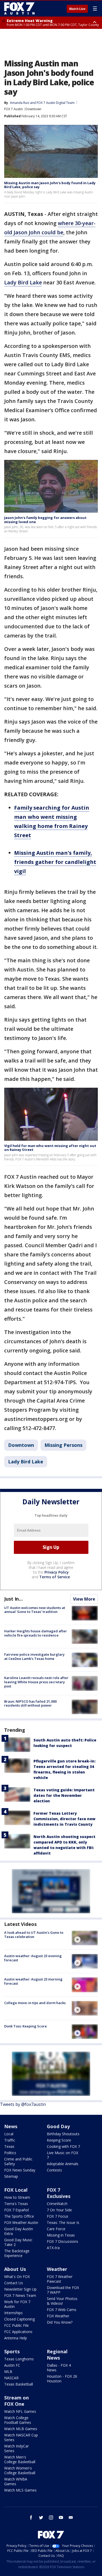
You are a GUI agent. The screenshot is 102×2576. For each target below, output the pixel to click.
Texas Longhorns (19, 2359)
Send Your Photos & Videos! (62, 2301)
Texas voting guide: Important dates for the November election (64, 1795)
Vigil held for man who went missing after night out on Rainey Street (50, 1148)
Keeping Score (59, 2140)
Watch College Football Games (18, 2420)
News (11, 2126)
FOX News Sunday (20, 2170)
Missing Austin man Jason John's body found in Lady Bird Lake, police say (50, 185)
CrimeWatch (57, 2204)
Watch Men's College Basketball (20, 2459)
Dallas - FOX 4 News (59, 2368)
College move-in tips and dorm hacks (35, 2003)
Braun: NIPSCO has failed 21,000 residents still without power (30, 1703)
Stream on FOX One (16, 2401)
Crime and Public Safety (18, 2161)
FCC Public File (16, 2325)
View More (84, 1599)
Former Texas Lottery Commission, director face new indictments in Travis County (64, 1819)
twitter (41, 2517)
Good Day (58, 2126)
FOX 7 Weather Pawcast (60, 2279)
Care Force (56, 2229)
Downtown (33, 109)
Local (9, 2134)
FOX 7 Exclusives (59, 2193)
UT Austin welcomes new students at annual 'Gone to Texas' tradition (35, 1610)
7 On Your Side (59, 2210)
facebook (31, 2517)
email (71, 2517)
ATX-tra (53, 2248)
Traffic (10, 2140)
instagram (51, 2517)
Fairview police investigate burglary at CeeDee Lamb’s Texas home (34, 1656)
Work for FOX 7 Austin (17, 2304)
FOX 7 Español (16, 2210)
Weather (57, 2269)
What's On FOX (17, 2277)
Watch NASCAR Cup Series (21, 2437)
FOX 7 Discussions (63, 2241)
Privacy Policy (57, 1572)
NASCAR (11, 2378)
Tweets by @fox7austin (23, 2104)
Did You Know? (60, 2322)
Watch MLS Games (20, 2490)
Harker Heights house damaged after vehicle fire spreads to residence (36, 1633)
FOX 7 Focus (58, 2216)
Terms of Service (55, 1577)
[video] (85, 1938)
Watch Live (77, 9)
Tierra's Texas (16, 2204)
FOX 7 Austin (13, 109)
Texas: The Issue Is (63, 2222)
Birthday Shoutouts (63, 2134)
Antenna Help (16, 2338)
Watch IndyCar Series (16, 2448)
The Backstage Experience (17, 2253)
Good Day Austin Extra (19, 2231)
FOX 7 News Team (20, 2295)
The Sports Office (19, 2216)
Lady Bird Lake (23, 282)
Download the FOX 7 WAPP (63, 2290)
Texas (9, 2146)
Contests (54, 2170)
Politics (10, 2153)
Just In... (13, 1599)
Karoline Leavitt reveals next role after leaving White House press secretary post (36, 1682)
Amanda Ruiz (20, 103)
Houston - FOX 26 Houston (62, 2379)
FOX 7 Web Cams (62, 2310)
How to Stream (17, 2197)
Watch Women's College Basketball (20, 2470)
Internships (13, 2313)
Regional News (57, 2355)
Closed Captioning (19, 2319)
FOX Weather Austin (21, 2222)
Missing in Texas (61, 2235)
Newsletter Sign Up (20, 2289)
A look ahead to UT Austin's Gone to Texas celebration (34, 1935)
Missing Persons (63, 1445)
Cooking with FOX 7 (63, 2146)
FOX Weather (58, 2316)
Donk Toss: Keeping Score (25, 2026)
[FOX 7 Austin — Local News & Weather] (19, 8)
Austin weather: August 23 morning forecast (33, 1981)
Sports (12, 2351)
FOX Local (16, 2190)
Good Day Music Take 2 (18, 2242)
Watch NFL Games (20, 2411)
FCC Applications (18, 2332)
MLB (8, 2371)
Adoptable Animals (63, 2164)
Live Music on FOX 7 (63, 2155)
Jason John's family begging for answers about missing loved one (45, 520)
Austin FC (12, 2365)
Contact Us (14, 2283)
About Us (15, 2269)
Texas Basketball (19, 2384)
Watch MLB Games (21, 2429)
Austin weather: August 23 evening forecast (33, 1958)
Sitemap (11, 2176)
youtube (61, 2517)
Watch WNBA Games (16, 2481)
